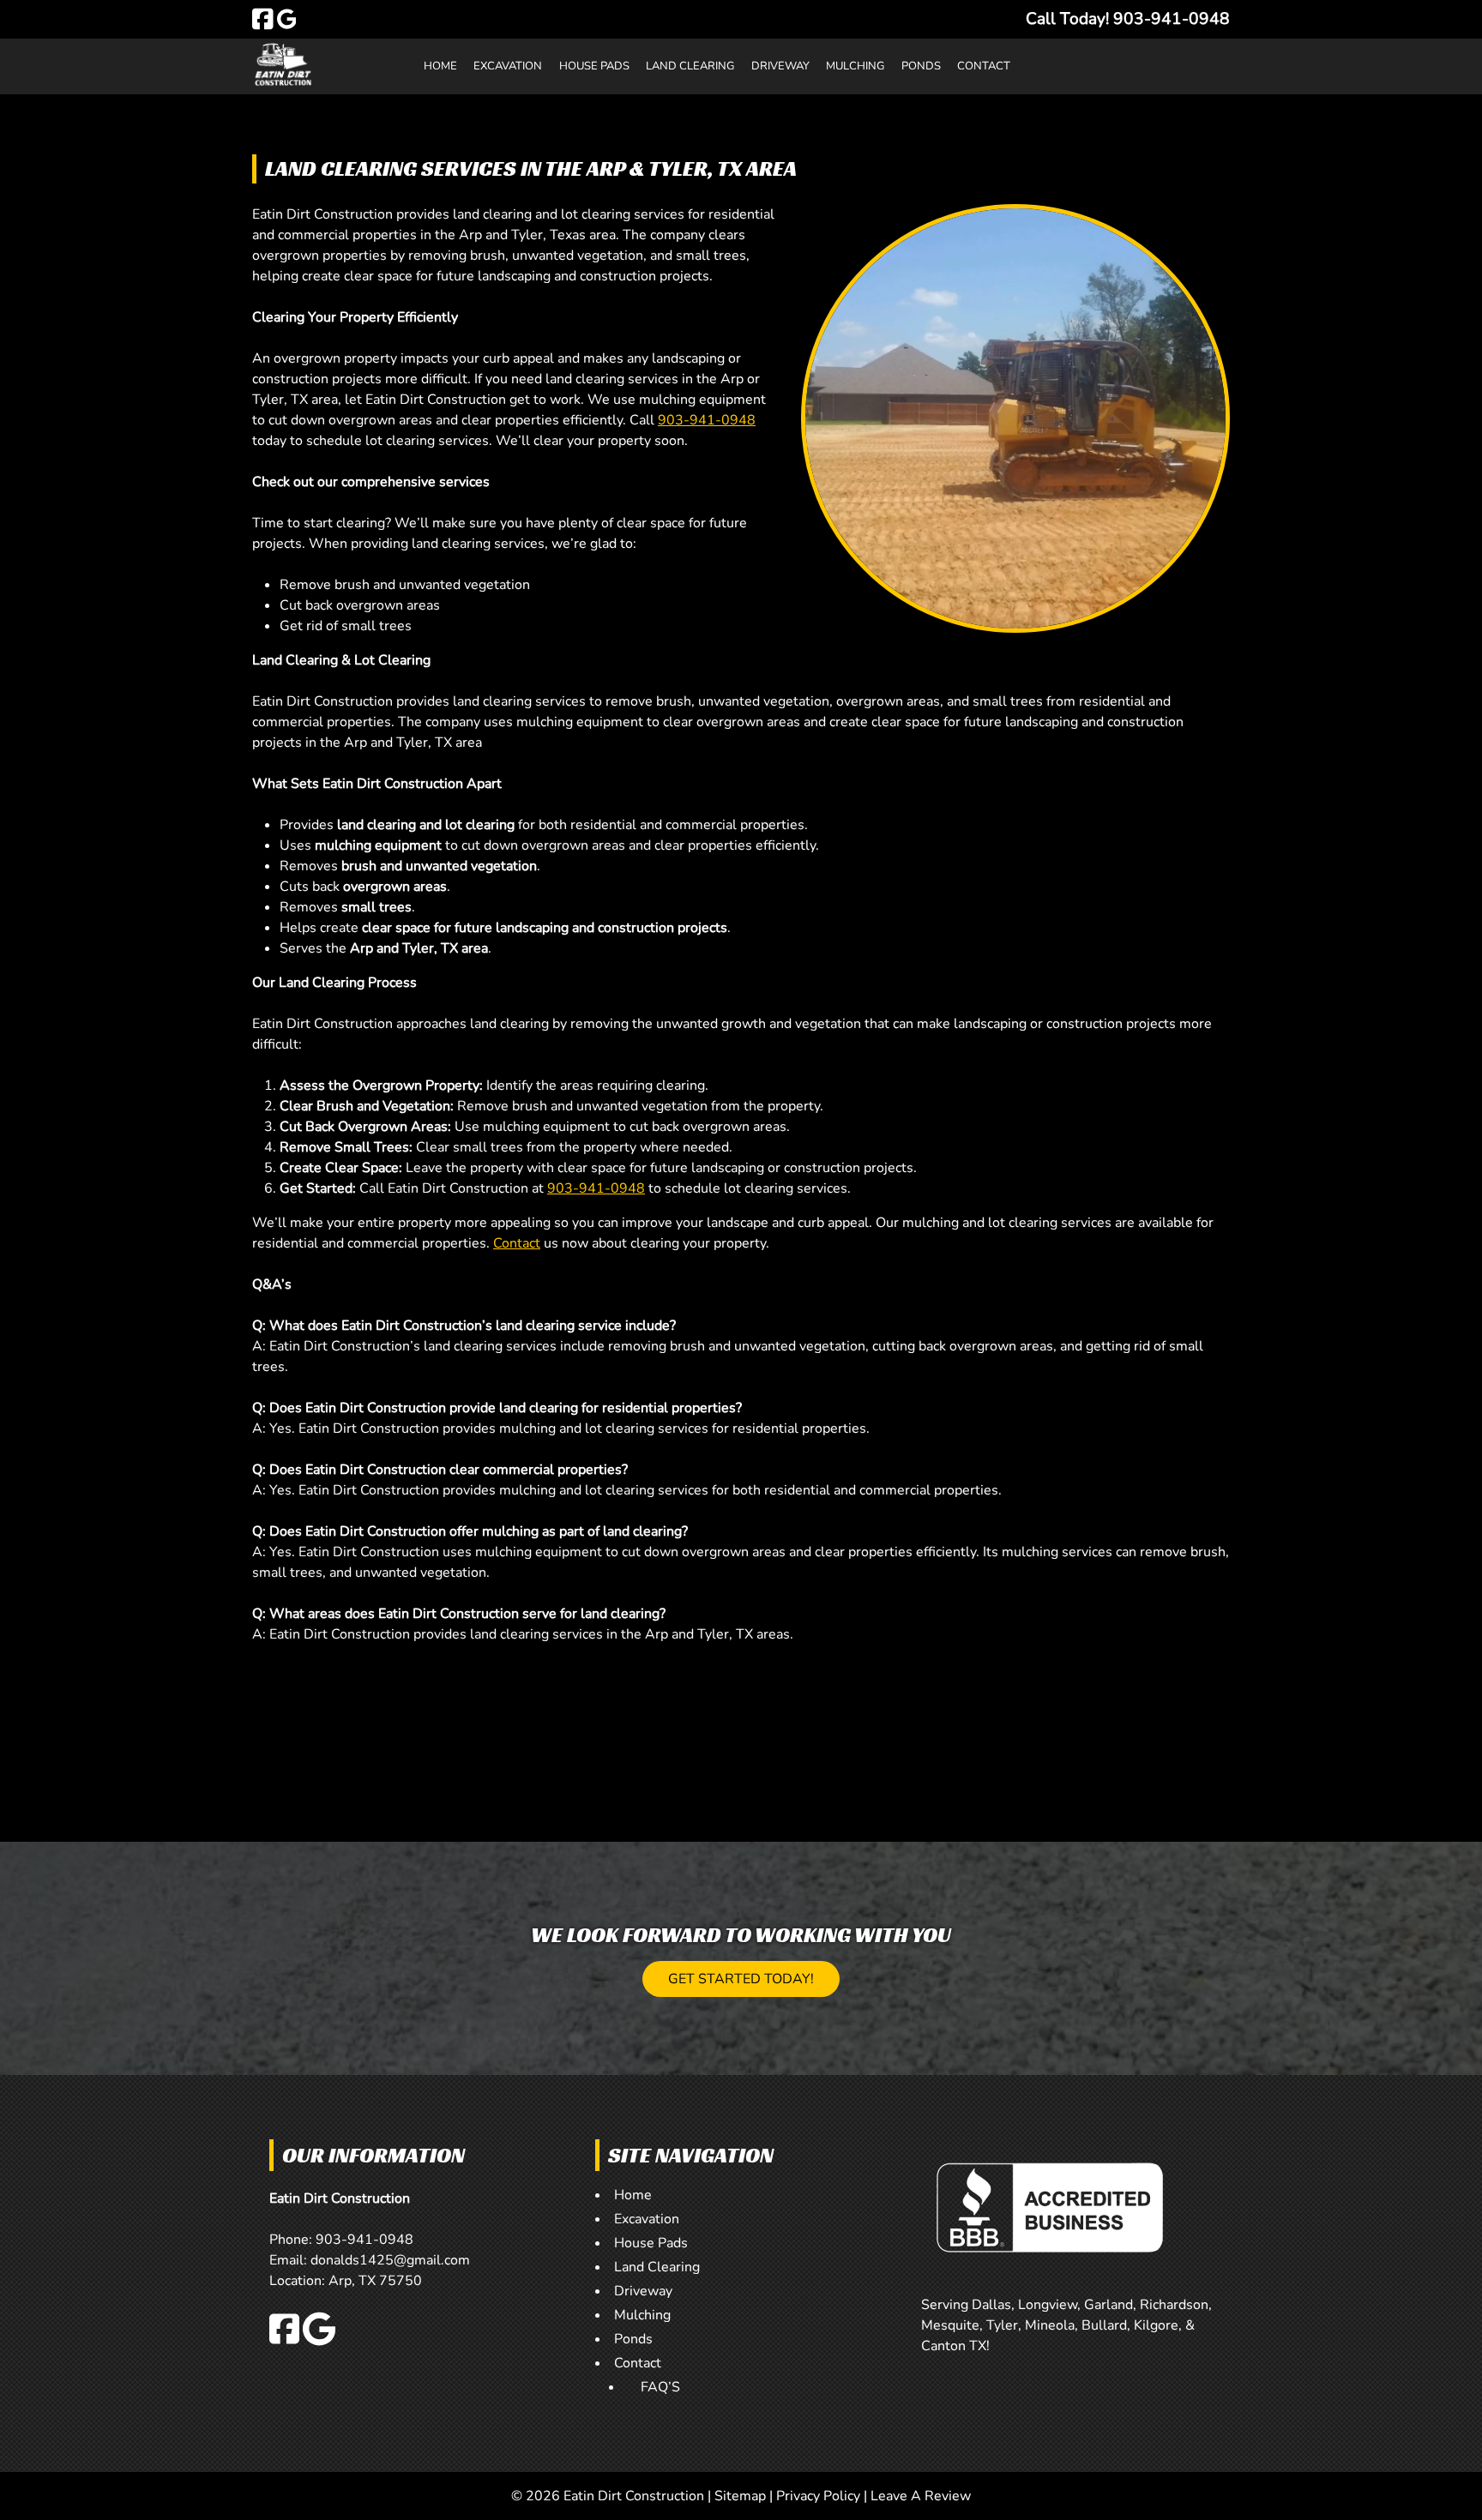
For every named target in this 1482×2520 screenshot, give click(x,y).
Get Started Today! (741, 1979)
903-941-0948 (707, 420)
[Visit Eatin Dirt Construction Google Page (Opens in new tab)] (287, 19)
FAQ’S (660, 2387)
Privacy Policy (818, 2496)
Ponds (921, 66)
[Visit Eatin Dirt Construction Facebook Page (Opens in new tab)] (263, 19)
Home (440, 66)
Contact (984, 66)
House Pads (594, 66)
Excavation (508, 66)
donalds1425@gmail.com (390, 2260)
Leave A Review (921, 2496)
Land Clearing (690, 66)
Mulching (855, 66)
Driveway (780, 66)
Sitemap (740, 2496)
